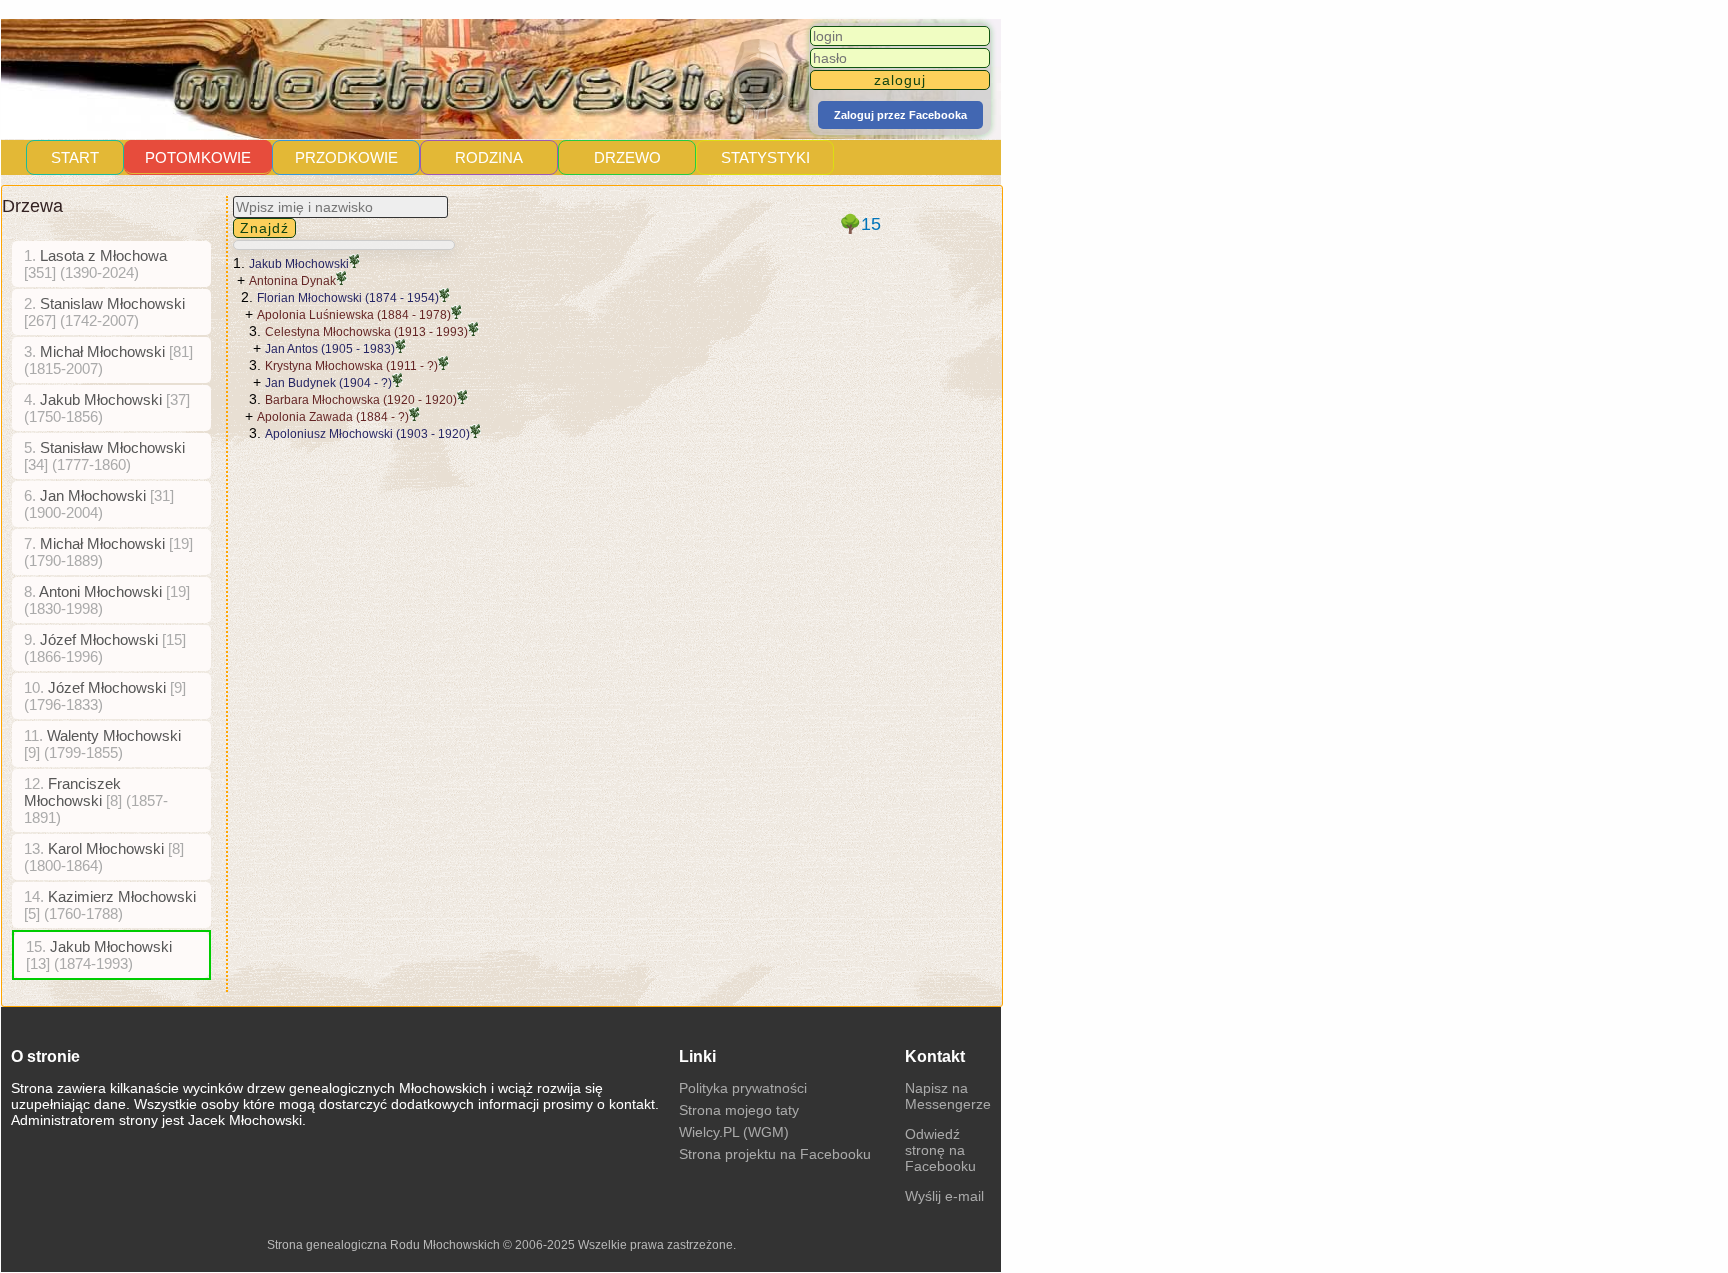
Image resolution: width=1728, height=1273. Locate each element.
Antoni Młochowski (107, 600)
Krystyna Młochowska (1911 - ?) (351, 366)
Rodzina (489, 157)
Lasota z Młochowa (95, 264)
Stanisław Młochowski (104, 456)
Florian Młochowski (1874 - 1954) (348, 298)
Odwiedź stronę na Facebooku (940, 1150)
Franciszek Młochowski (96, 800)
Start (75, 157)
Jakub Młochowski (107, 408)
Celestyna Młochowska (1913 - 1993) (366, 332)
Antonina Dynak (292, 281)
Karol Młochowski (104, 857)
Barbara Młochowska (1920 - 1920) (361, 400)
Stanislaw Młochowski (104, 312)
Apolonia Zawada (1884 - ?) (333, 417)
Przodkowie (346, 157)
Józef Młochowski (105, 648)
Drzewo (627, 157)
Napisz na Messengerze (948, 1096)
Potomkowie (198, 157)
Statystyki (765, 157)
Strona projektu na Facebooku (775, 1154)
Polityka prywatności (743, 1088)
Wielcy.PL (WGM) (734, 1132)
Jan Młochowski (99, 504)
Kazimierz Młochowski (110, 905)
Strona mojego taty (739, 1110)
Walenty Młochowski (102, 744)
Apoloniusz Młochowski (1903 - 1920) (367, 434)
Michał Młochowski (108, 360)
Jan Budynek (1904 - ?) (328, 383)
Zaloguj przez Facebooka (900, 115)
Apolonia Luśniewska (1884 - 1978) (354, 315)
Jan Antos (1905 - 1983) (330, 349)
